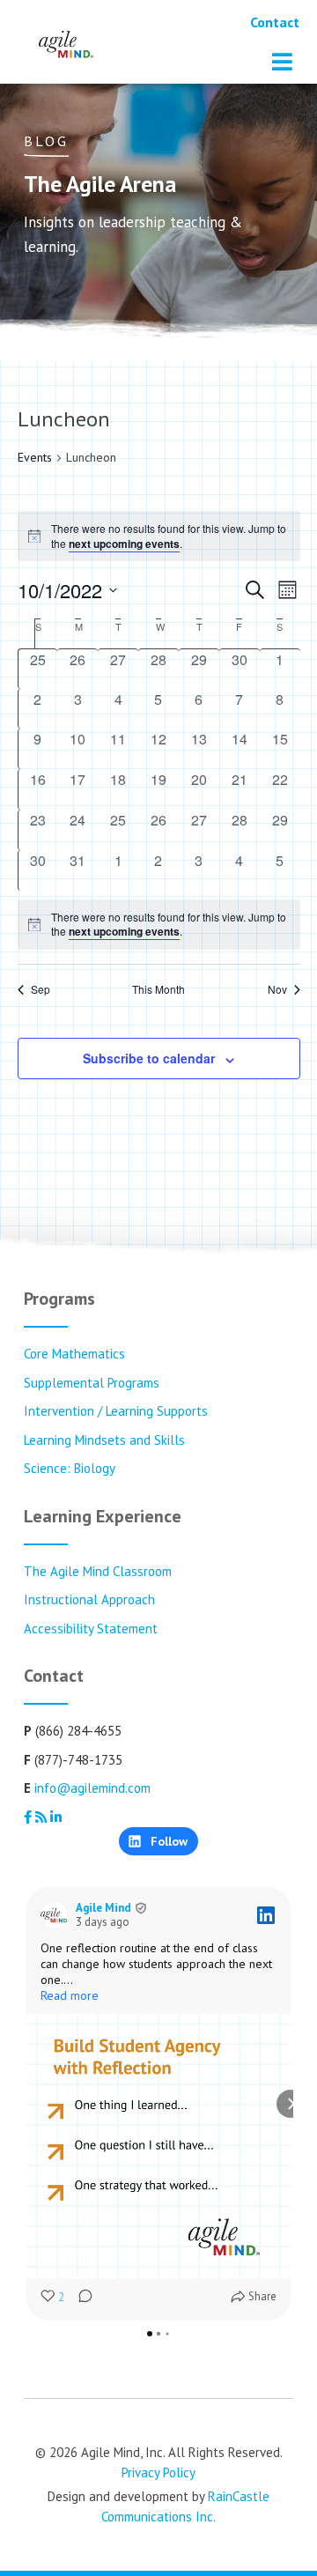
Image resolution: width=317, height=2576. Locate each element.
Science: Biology (70, 1468)
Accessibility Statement (91, 1629)
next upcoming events (124, 544)
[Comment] (80, 2298)
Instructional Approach (89, 1599)
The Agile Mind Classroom (98, 1571)
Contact (275, 22)
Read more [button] (70, 1995)
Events (35, 457)
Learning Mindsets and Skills (104, 1440)
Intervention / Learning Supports (116, 1411)
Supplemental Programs (92, 1383)
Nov (277, 989)
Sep (41, 989)
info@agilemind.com (92, 1788)
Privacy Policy (158, 2472)
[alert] (159, 925)
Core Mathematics (74, 1354)
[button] (26, 2104)
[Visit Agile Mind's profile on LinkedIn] (55, 1915)
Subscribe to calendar (149, 1058)
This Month (158, 989)
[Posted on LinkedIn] (266, 1915)
